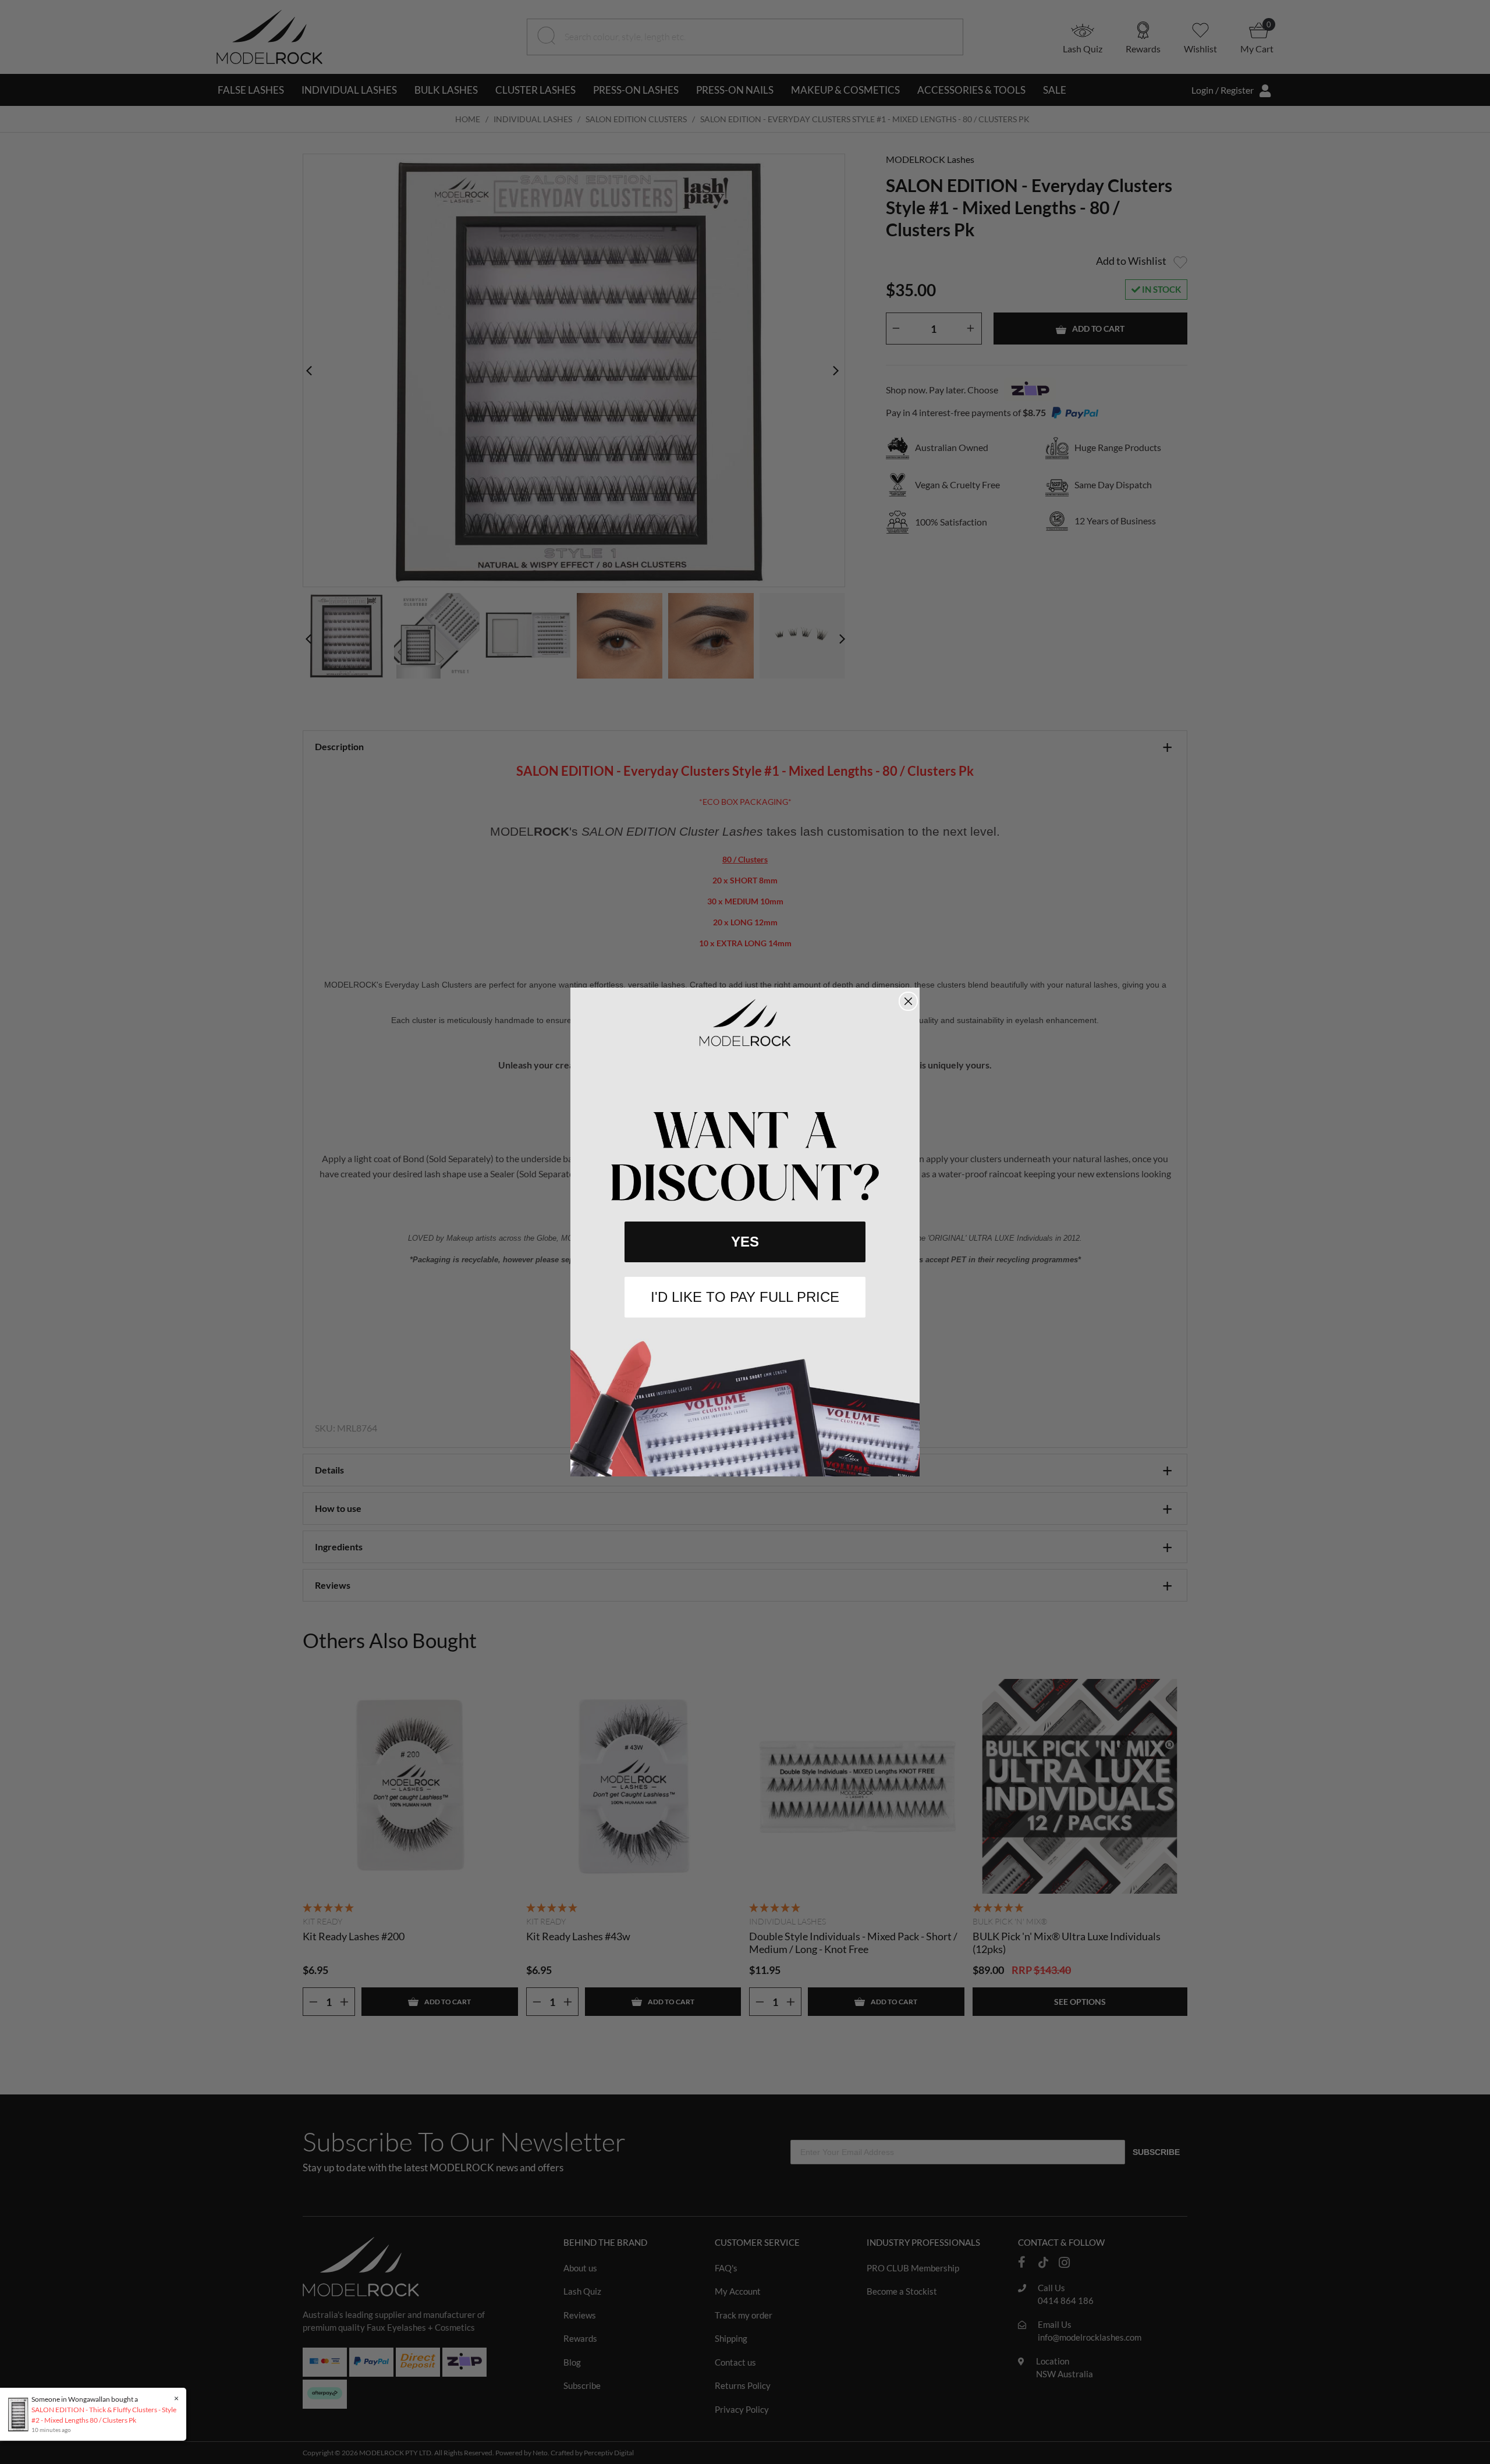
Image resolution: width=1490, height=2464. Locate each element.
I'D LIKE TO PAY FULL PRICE (745, 1297)
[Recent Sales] (21, 2414)
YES (745, 1242)
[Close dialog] (908, 1001)
